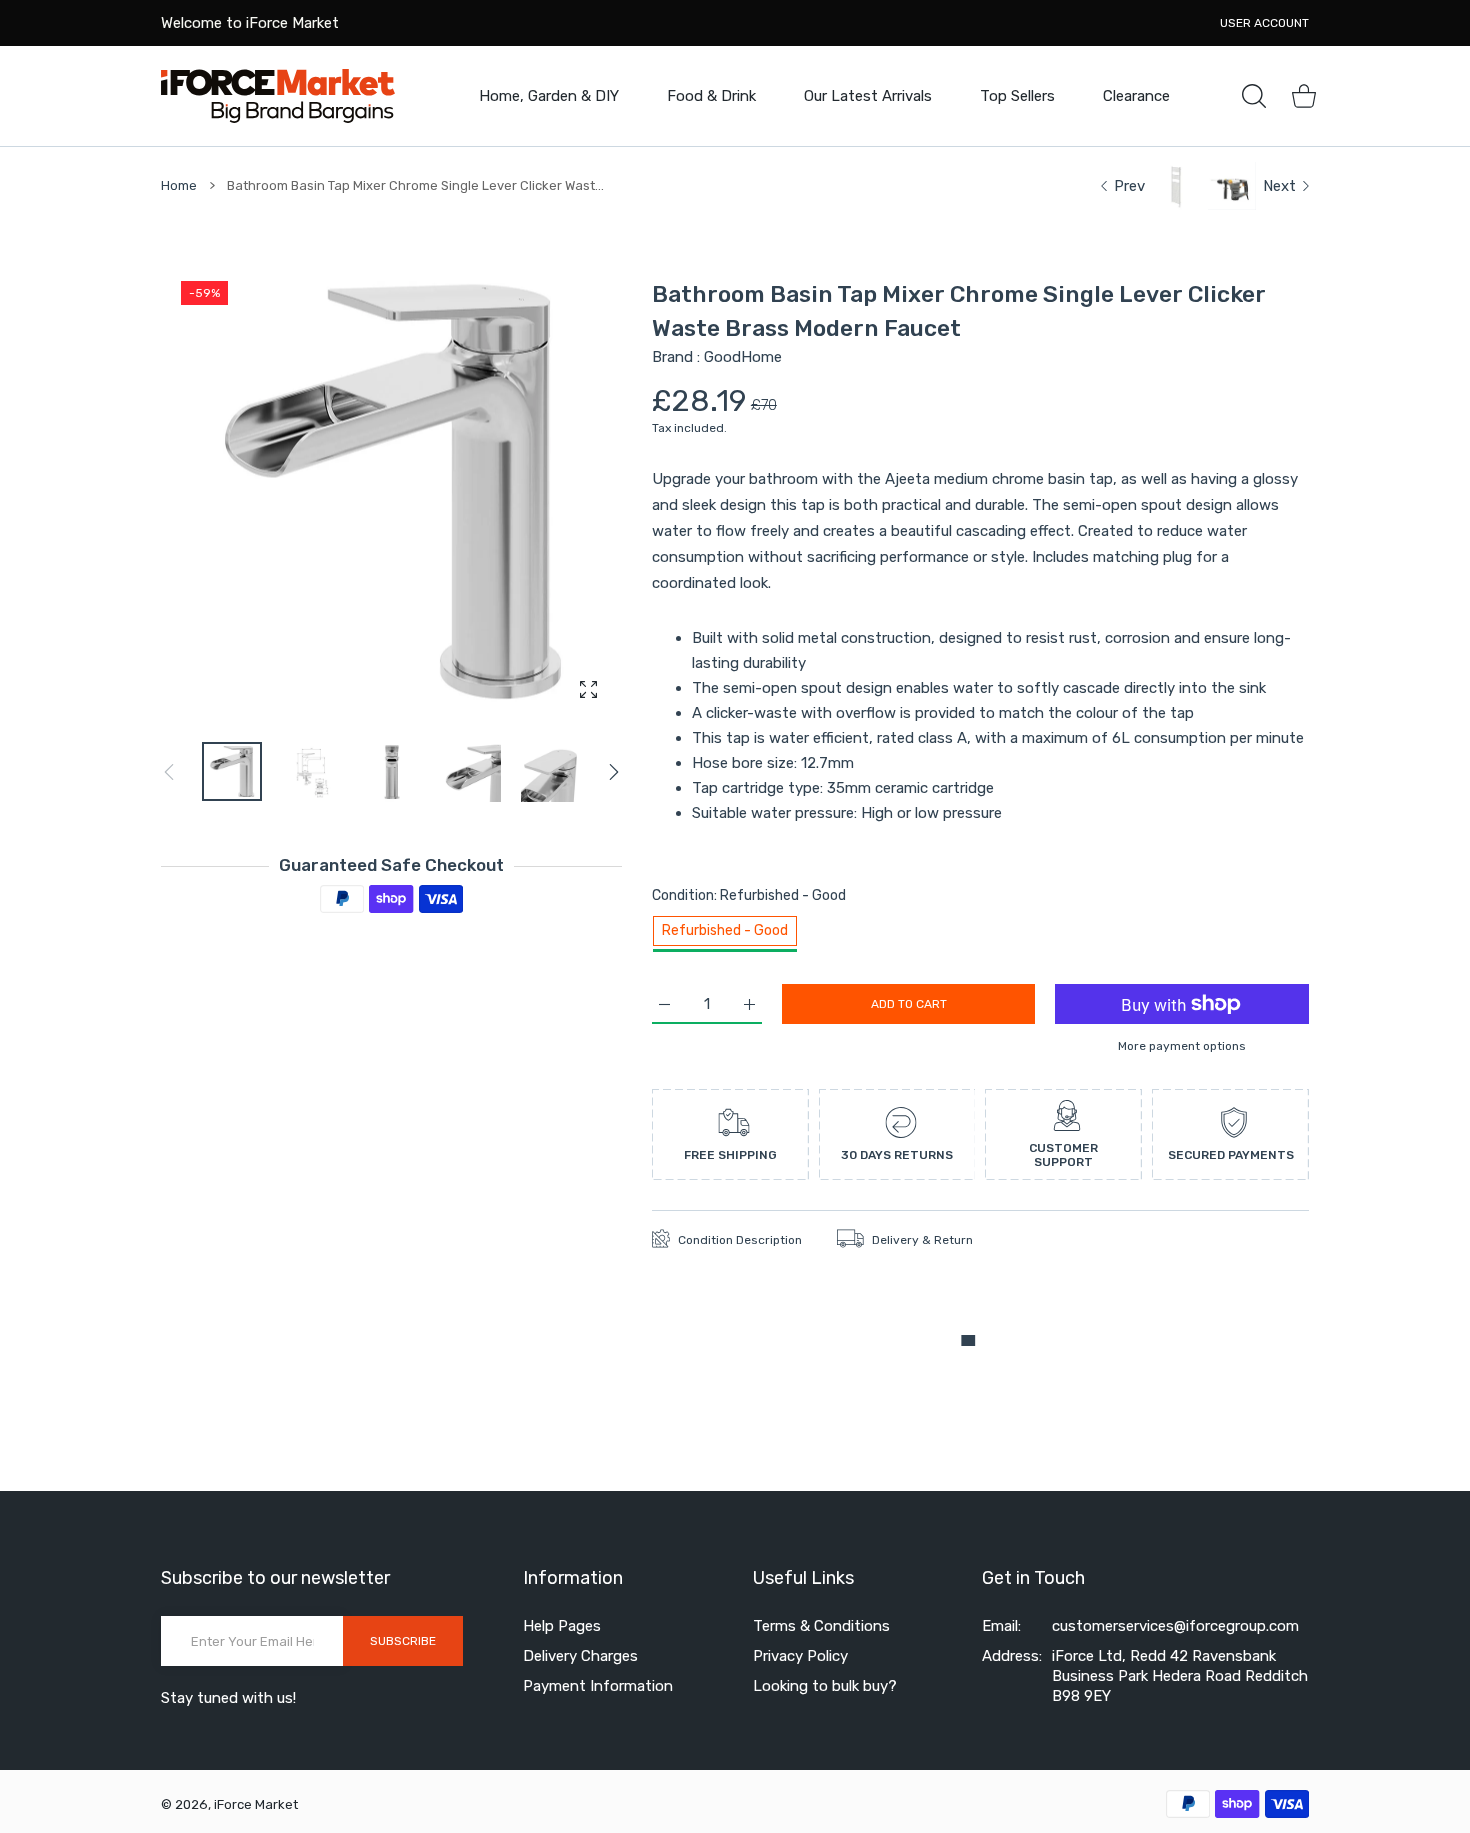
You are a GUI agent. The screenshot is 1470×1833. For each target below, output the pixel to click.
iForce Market (256, 1804)
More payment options (1182, 1046)
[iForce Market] (278, 95)
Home (179, 185)
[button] (614, 772)
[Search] (1254, 96)
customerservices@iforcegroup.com (1175, 1626)
